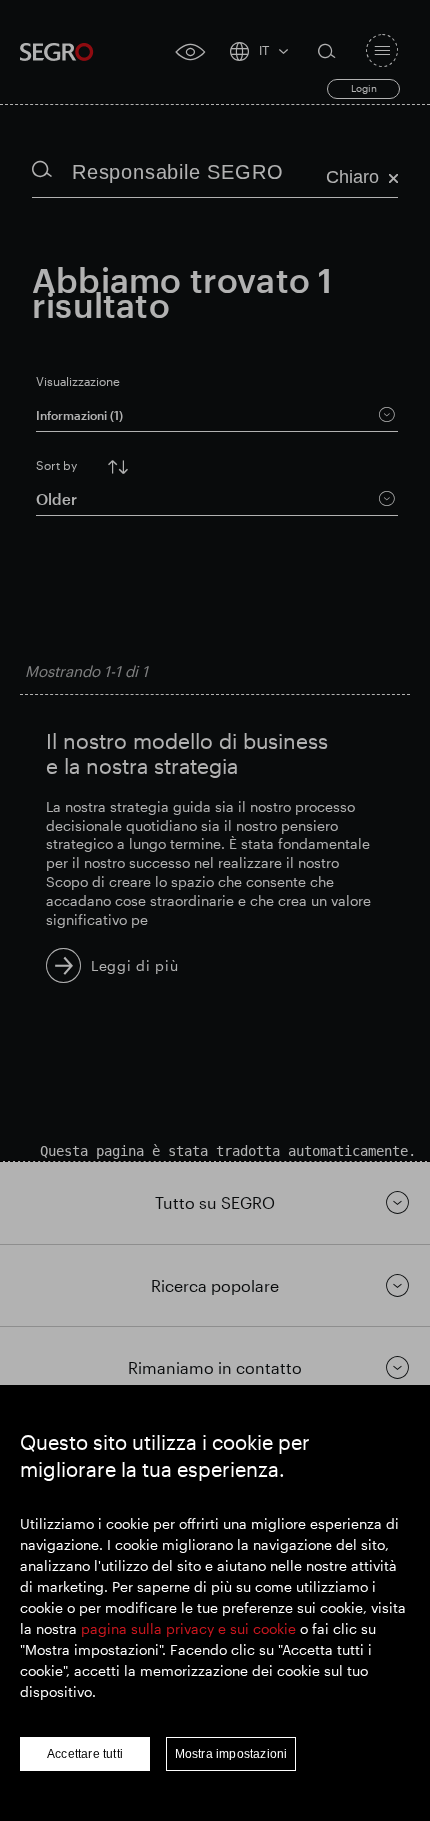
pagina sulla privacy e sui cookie (188, 1628)
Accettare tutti (85, 1754)
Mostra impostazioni (231, 1754)
